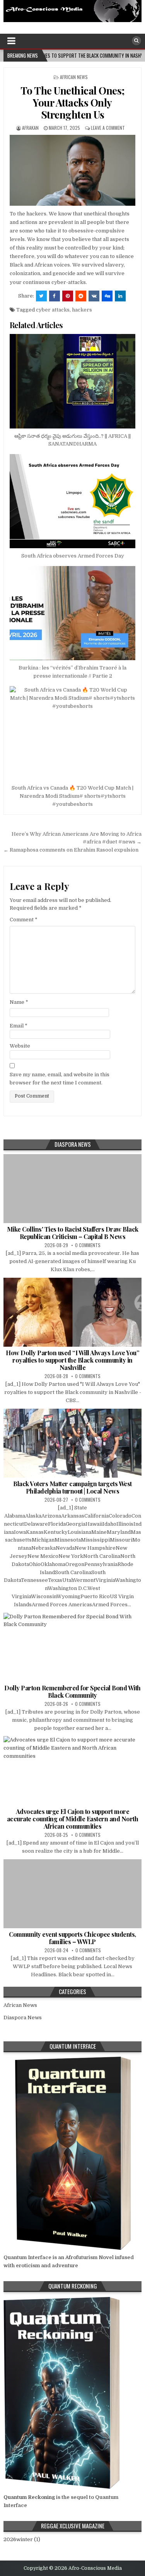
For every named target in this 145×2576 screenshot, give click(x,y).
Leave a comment (108, 128)
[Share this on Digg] (107, 296)
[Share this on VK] (94, 296)
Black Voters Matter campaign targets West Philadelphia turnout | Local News (72, 1487)
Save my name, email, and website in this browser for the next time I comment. (60, 1079)
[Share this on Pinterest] (68, 296)
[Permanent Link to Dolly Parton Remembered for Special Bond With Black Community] (72, 1647)
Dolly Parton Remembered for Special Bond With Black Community (72, 1692)
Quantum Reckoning (29, 2497)
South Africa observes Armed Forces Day (73, 556)
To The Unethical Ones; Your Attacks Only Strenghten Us (73, 102)
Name (19, 1002)
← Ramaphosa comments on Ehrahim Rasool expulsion (71, 850)
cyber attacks (53, 310)
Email (19, 1026)
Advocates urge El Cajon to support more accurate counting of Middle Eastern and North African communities (73, 1819)
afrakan (30, 128)
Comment (24, 920)
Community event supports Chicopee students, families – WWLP (72, 1938)
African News (74, 77)
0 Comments (88, 1245)
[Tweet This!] (41, 296)
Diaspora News (23, 2018)
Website (20, 1046)
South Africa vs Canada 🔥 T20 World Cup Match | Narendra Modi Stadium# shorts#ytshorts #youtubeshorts (72, 796)
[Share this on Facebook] (55, 296)
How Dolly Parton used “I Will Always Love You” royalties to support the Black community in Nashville (72, 1360)
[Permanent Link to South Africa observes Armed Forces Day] (72, 501)
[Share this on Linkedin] (120, 296)
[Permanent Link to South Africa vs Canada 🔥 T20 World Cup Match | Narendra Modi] (72, 733)
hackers (82, 310)
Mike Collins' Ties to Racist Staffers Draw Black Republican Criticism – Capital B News (73, 1233)
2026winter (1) (22, 2539)
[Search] (136, 41)
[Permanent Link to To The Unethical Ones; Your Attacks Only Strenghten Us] (72, 170)
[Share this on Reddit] (81, 296)
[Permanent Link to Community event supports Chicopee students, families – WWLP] (72, 1894)
